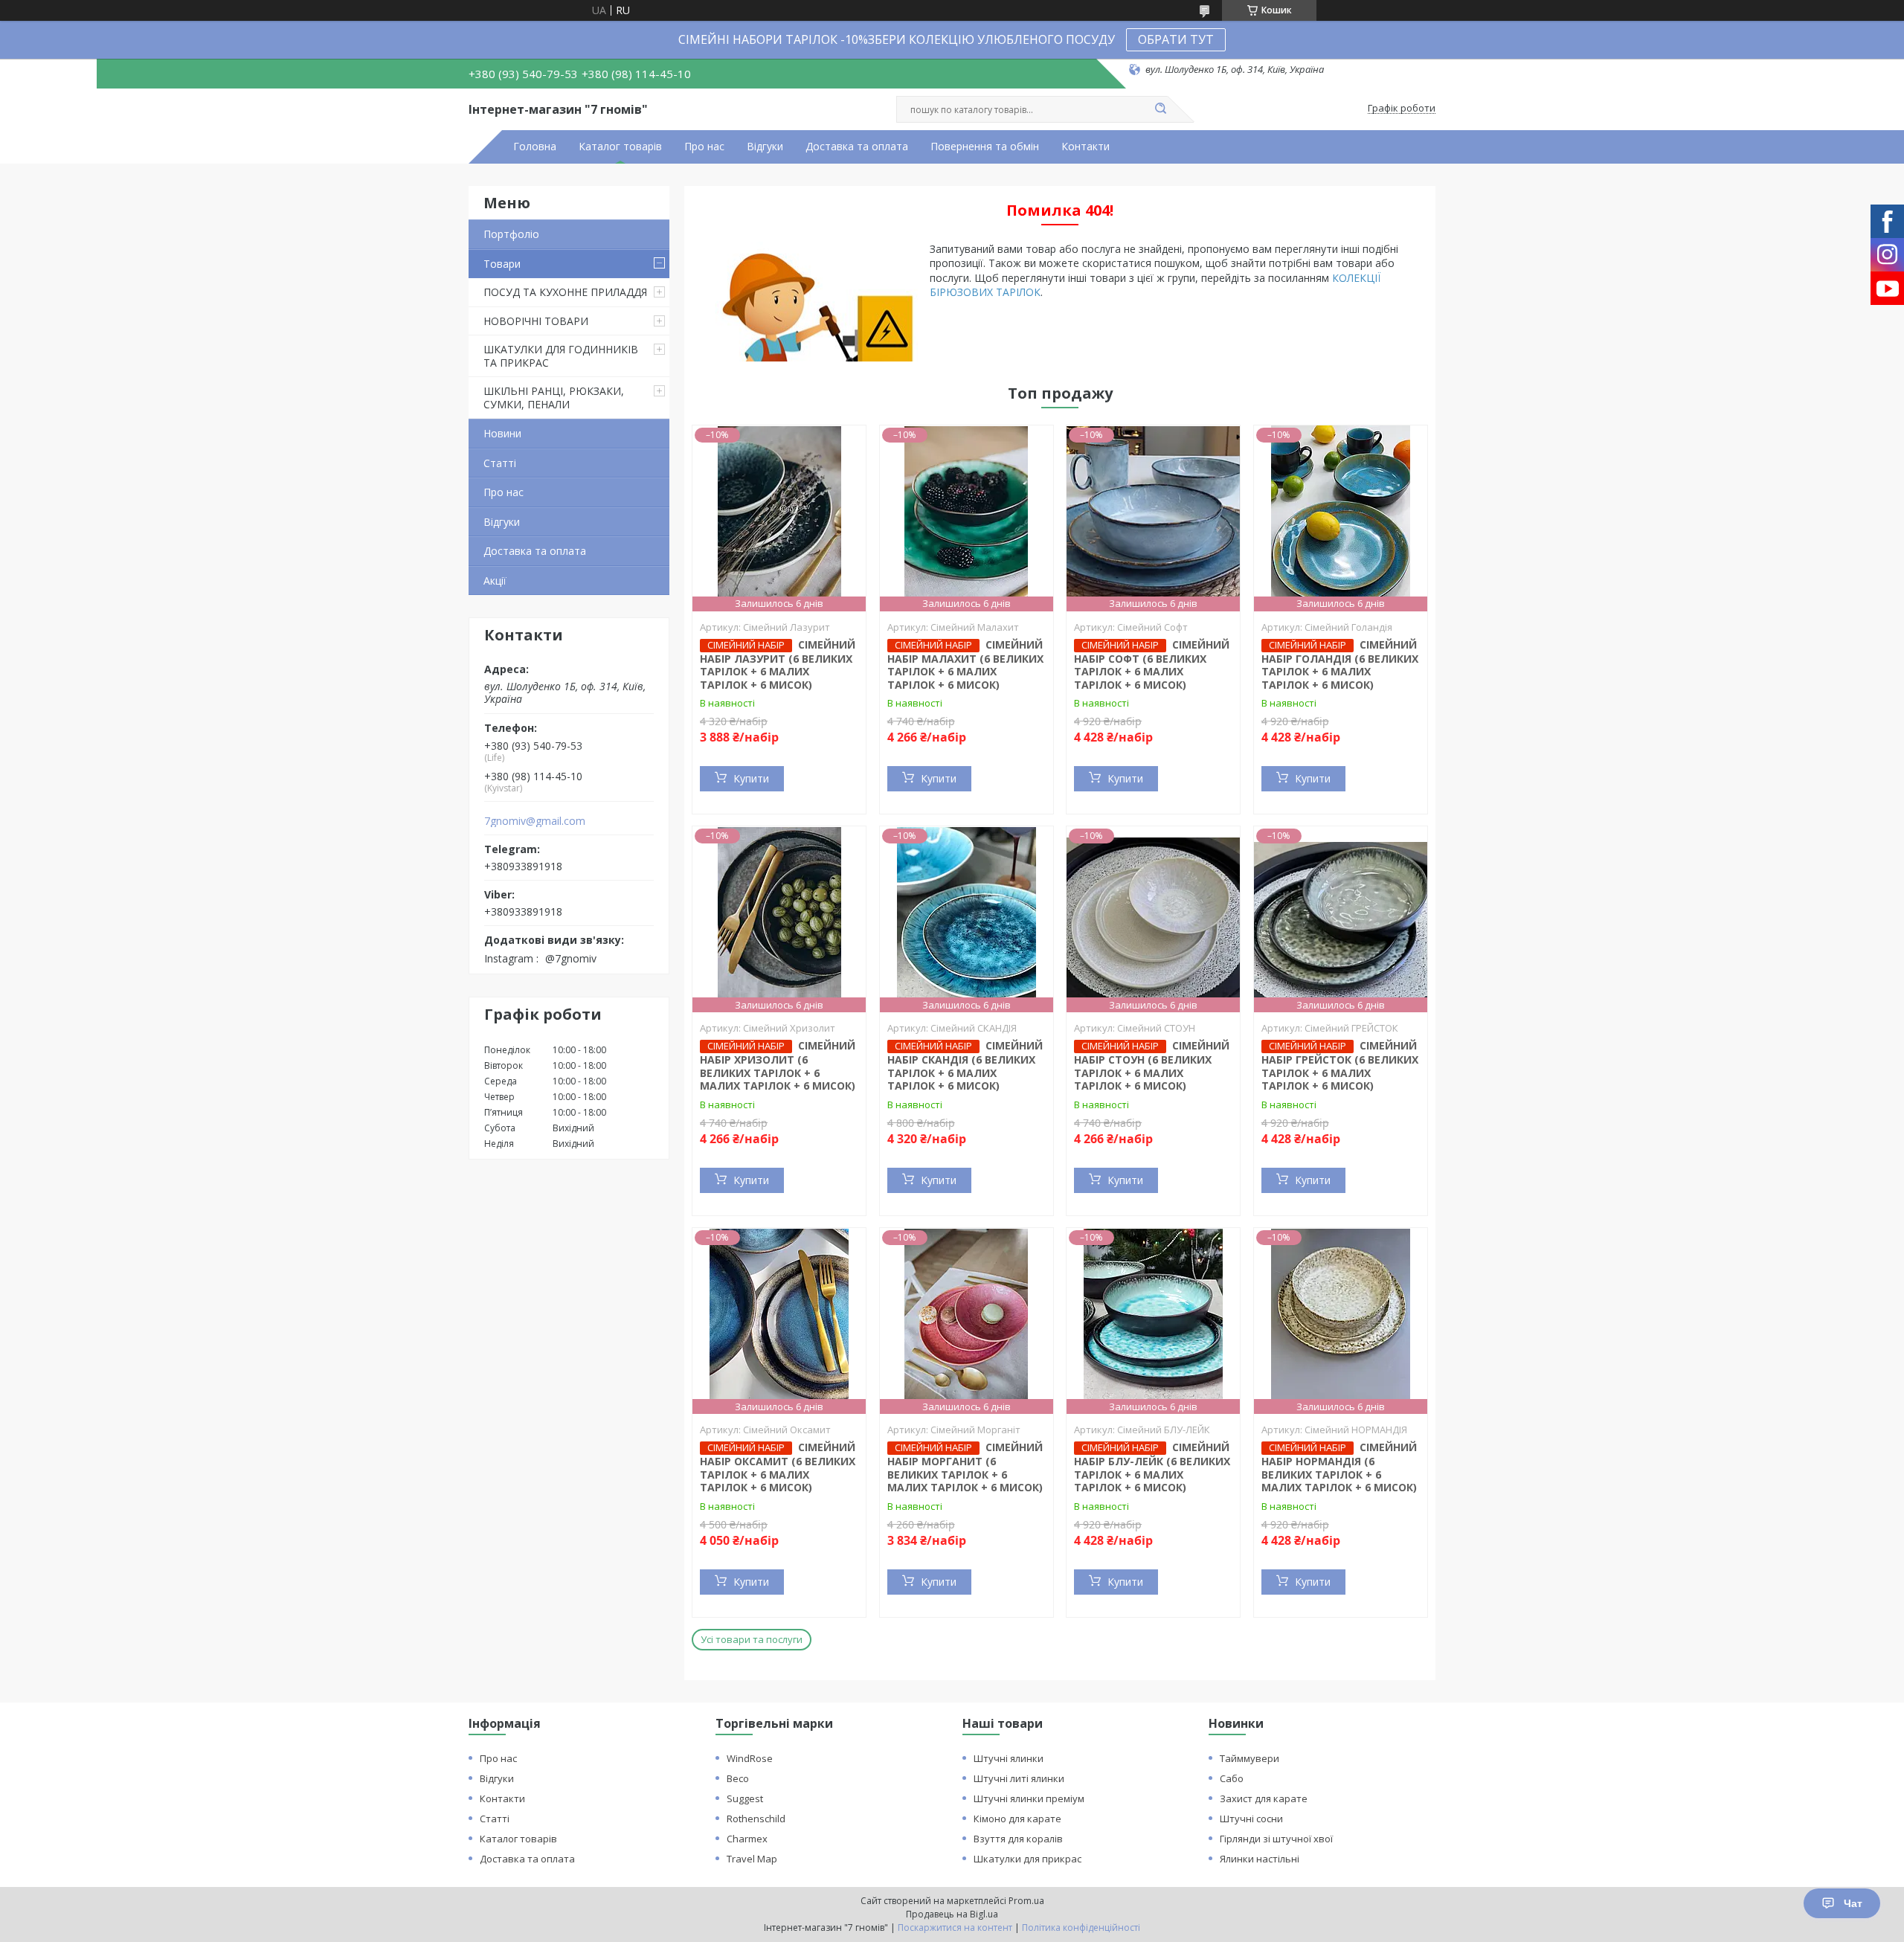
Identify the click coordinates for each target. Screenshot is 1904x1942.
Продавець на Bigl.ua (952, 1914)
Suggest (745, 1798)
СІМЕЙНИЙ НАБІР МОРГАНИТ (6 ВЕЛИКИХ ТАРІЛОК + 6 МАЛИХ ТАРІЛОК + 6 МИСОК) (965, 1467)
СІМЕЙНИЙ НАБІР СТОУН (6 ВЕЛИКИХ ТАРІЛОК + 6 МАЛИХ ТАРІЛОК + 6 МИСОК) (1152, 1065)
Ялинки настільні (1260, 1859)
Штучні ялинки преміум (1029, 1798)
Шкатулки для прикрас (1027, 1859)
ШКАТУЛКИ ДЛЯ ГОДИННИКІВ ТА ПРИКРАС (561, 356)
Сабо (1232, 1778)
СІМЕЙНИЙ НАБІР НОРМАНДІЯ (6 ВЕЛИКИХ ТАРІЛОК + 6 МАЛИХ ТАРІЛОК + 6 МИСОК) (1339, 1467)
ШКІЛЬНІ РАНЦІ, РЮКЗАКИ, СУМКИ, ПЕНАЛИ (554, 398)
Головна (535, 147)
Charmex (747, 1839)
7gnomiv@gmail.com (535, 821)
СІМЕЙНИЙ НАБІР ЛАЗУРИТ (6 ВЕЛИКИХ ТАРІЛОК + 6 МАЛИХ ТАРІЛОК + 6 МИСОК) (778, 665)
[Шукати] (1160, 109)
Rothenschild (756, 1819)
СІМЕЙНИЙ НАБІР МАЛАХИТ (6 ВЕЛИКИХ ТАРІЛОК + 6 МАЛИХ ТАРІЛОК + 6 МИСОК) (965, 665)
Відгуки (765, 147)
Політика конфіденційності (1081, 1927)
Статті (500, 463)
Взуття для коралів (1018, 1839)
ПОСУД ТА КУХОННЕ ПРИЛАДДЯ (565, 292)
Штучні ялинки (1009, 1758)
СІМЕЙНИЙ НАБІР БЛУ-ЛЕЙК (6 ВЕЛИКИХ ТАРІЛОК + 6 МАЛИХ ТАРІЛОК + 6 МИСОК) (1152, 1467)
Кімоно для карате (1017, 1819)
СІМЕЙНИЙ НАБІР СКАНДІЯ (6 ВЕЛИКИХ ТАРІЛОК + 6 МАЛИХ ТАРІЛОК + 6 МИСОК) (965, 1065)
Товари (502, 264)
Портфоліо (511, 234)
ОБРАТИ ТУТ (1176, 39)
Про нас (704, 147)
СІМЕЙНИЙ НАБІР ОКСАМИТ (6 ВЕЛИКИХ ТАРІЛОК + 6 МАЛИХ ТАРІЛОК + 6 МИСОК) (778, 1467)
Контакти (1086, 147)
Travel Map (752, 1859)
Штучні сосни (1251, 1819)
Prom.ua (1026, 1901)
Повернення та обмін (985, 147)
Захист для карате (1264, 1798)
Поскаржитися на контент (955, 1927)
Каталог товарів (620, 147)
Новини (502, 433)
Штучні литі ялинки (1019, 1778)
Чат (1853, 1903)
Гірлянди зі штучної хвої (1276, 1839)
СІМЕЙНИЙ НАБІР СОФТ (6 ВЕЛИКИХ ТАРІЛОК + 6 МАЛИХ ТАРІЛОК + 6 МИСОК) (1152, 665)
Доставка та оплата (857, 147)
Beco (738, 1778)
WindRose (750, 1758)
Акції (495, 581)
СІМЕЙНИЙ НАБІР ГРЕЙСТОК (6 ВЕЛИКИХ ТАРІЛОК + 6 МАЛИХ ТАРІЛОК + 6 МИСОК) (1340, 1065)
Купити (751, 778)
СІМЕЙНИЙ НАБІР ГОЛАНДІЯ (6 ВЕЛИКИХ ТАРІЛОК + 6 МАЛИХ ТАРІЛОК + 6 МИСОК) (1340, 665)
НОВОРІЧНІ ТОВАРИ (536, 321)
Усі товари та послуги (752, 1639)
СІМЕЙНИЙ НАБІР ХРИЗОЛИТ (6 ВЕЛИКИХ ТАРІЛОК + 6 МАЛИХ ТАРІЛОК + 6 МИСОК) (778, 1065)
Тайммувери (1249, 1758)
